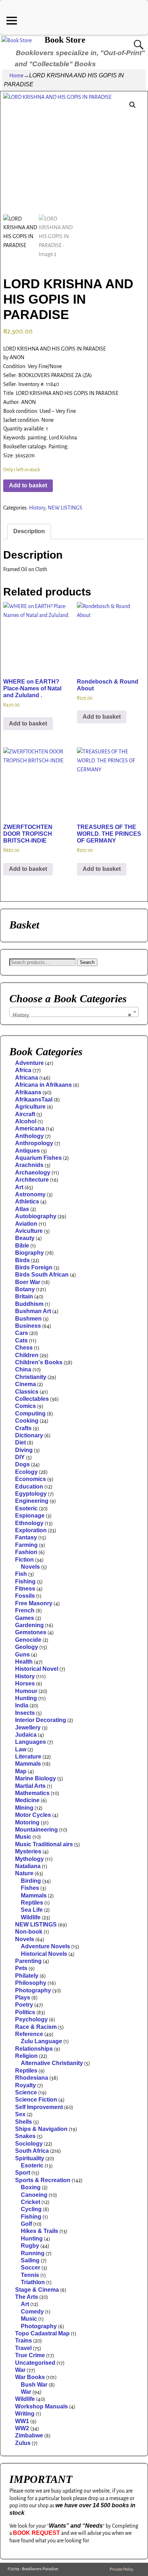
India (22, 1705)
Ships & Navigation (41, 2129)
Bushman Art (33, 1311)
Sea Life (32, 1910)
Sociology (29, 2144)
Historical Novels (44, 1954)
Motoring (27, 1822)
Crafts (23, 1428)
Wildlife (31, 1917)
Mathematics (32, 1793)
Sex (20, 2114)
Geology (27, 1647)
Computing (30, 1414)
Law (21, 1749)
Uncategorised (35, 2363)
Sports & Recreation (43, 2180)
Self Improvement (39, 2107)
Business (28, 1326)
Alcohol (26, 1121)
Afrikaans (28, 1092)
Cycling (31, 2209)
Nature (24, 1873)
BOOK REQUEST (36, 2533)
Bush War (34, 2385)
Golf (26, 2224)
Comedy (32, 2312)
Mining (24, 1808)
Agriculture (30, 1107)
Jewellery (28, 1728)
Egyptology (31, 1494)
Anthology (29, 1136)
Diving (24, 1450)
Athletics (27, 1202)
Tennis (30, 2275)
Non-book (29, 1932)
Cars (22, 1333)
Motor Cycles (33, 1815)
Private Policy (122, 2569)
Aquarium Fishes (38, 1158)
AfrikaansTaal (34, 1099)
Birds (22, 1260)
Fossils (25, 1596)
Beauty (25, 1238)
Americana (30, 1128)
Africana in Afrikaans (43, 1085)
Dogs (22, 1464)
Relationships (34, 2049)
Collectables (32, 1399)
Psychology (31, 2019)
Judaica (26, 1735)
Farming (26, 1545)
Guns (22, 1654)
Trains (24, 2341)
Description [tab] (29, 531)
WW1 (22, 2421)
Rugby (30, 2246)
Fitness (25, 1589)
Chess (24, 1348)
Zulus (23, 2443)
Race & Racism (36, 2027)
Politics (25, 2012)
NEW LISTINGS (65, 508)
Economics (31, 1479)
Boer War (28, 1282)
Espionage (30, 1516)
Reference (29, 2034)
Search (87, 962)
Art (19, 1187)
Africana (27, 1078)
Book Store (65, 40)
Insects (25, 1713)
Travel (23, 2348)
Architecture (32, 1180)
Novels (30, 1567)
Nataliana (28, 1866)
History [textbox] (72, 1015)
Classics (27, 1392)
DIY (20, 1457)
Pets (21, 1968)
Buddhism (29, 1304)
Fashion (26, 1552)
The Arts (27, 2297)
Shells (24, 2122)
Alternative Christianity (52, 2063)
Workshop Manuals (41, 2406)
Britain (24, 1296)
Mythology (29, 1859)
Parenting (28, 1961)
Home (16, 76)
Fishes (30, 1888)
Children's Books (39, 1362)
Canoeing (34, 2195)
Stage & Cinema (37, 2290)
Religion (26, 2056)
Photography (33, 1990)
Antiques (27, 1151)
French (25, 1610)
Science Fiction (36, 2100)
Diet (20, 1443)
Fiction (24, 1560)
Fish (21, 1574)
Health (24, 1662)
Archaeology (33, 1173)
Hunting (26, 1698)
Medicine (27, 1800)
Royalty (26, 2085)
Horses (25, 1683)
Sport (23, 2173)
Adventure (29, 1063)
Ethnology (29, 1523)
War (20, 2370)
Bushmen (28, 1319)
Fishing (25, 1581)
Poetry (24, 2005)
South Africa (32, 2151)
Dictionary (29, 1435)
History (37, 508)
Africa (23, 1070)
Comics (26, 1406)
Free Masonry (34, 1603)
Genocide (28, 1640)
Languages (31, 1742)
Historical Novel (37, 1669)
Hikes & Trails (40, 2231)
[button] (133, 105)
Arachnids (29, 1165)
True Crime (30, 2355)
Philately (27, 1976)
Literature (28, 1757)
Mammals (28, 1764)
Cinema (26, 1384)
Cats (21, 1340)
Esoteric (26, 1508)
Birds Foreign (34, 1267)
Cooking (27, 1421)
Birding (31, 1881)
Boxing (31, 2187)
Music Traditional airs (44, 1844)
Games (25, 1618)
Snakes (25, 2136)
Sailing (30, 2260)
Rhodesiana (32, 2078)
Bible (22, 1246)
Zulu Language (41, 2041)
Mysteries (28, 1851)
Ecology (26, 1472)
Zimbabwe (29, 2435)
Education (29, 1487)
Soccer (31, 2268)
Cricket (31, 2202)
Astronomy (30, 1194)
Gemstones (31, 1632)
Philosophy (31, 1983)
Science (26, 2092)
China (23, 1369)
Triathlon (33, 2282)
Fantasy (26, 1537)
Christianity (31, 1377)
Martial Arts (30, 1786)
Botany (25, 1289)
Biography (29, 1253)
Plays (23, 1998)
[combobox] (74, 1012)
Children (27, 1355)
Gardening (29, 1625)
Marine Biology (36, 1778)
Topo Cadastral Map (42, 2333)
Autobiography (36, 1216)
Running (33, 2253)
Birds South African (42, 1275)
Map (21, 1771)
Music (23, 1837)
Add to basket (28, 485)
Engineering (32, 1501)
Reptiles (32, 1903)
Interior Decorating (41, 1720)
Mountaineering (36, 1830)
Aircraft (25, 1114)
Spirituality (30, 2158)
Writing (25, 2414)
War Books (30, 2377)
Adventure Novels (45, 1946)
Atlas (22, 1209)
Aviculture (29, 1231)
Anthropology (34, 1143)
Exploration (31, 1530)
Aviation (26, 1224)
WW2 (22, 2428)
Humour (26, 1691)
